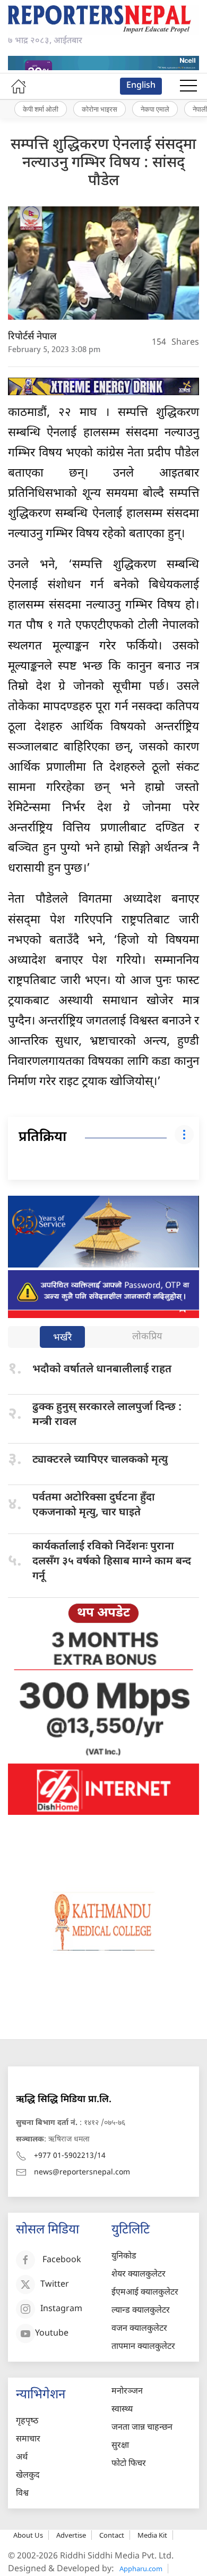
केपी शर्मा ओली (41, 109)
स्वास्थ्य (122, 2410)
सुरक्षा (120, 2446)
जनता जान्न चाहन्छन (142, 2428)
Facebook (62, 2261)
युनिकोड (124, 2257)
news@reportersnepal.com (82, 2173)
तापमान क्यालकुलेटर (143, 2347)
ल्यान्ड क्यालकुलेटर (141, 2311)
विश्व (22, 2494)
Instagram (61, 2310)
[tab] (62, 1338)
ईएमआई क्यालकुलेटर (145, 2293)
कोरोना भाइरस (100, 109)
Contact (112, 2535)
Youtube (52, 2334)
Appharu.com (141, 2569)
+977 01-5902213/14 (70, 2156)
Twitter (55, 2285)
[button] (188, 86)
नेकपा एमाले (155, 109)
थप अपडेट (103, 1613)
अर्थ (22, 2458)
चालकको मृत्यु (100, 1460)
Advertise (71, 2535)
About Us (28, 2535)
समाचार (28, 2440)
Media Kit (152, 2535)
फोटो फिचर (129, 2464)
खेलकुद (28, 2476)
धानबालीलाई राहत (102, 1370)
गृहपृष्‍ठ (27, 2421)
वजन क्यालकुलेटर (139, 2329)
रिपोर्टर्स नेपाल (32, 337)
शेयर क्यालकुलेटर (139, 2275)
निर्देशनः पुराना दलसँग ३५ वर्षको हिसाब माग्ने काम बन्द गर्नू (112, 1562)
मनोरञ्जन (127, 2392)
